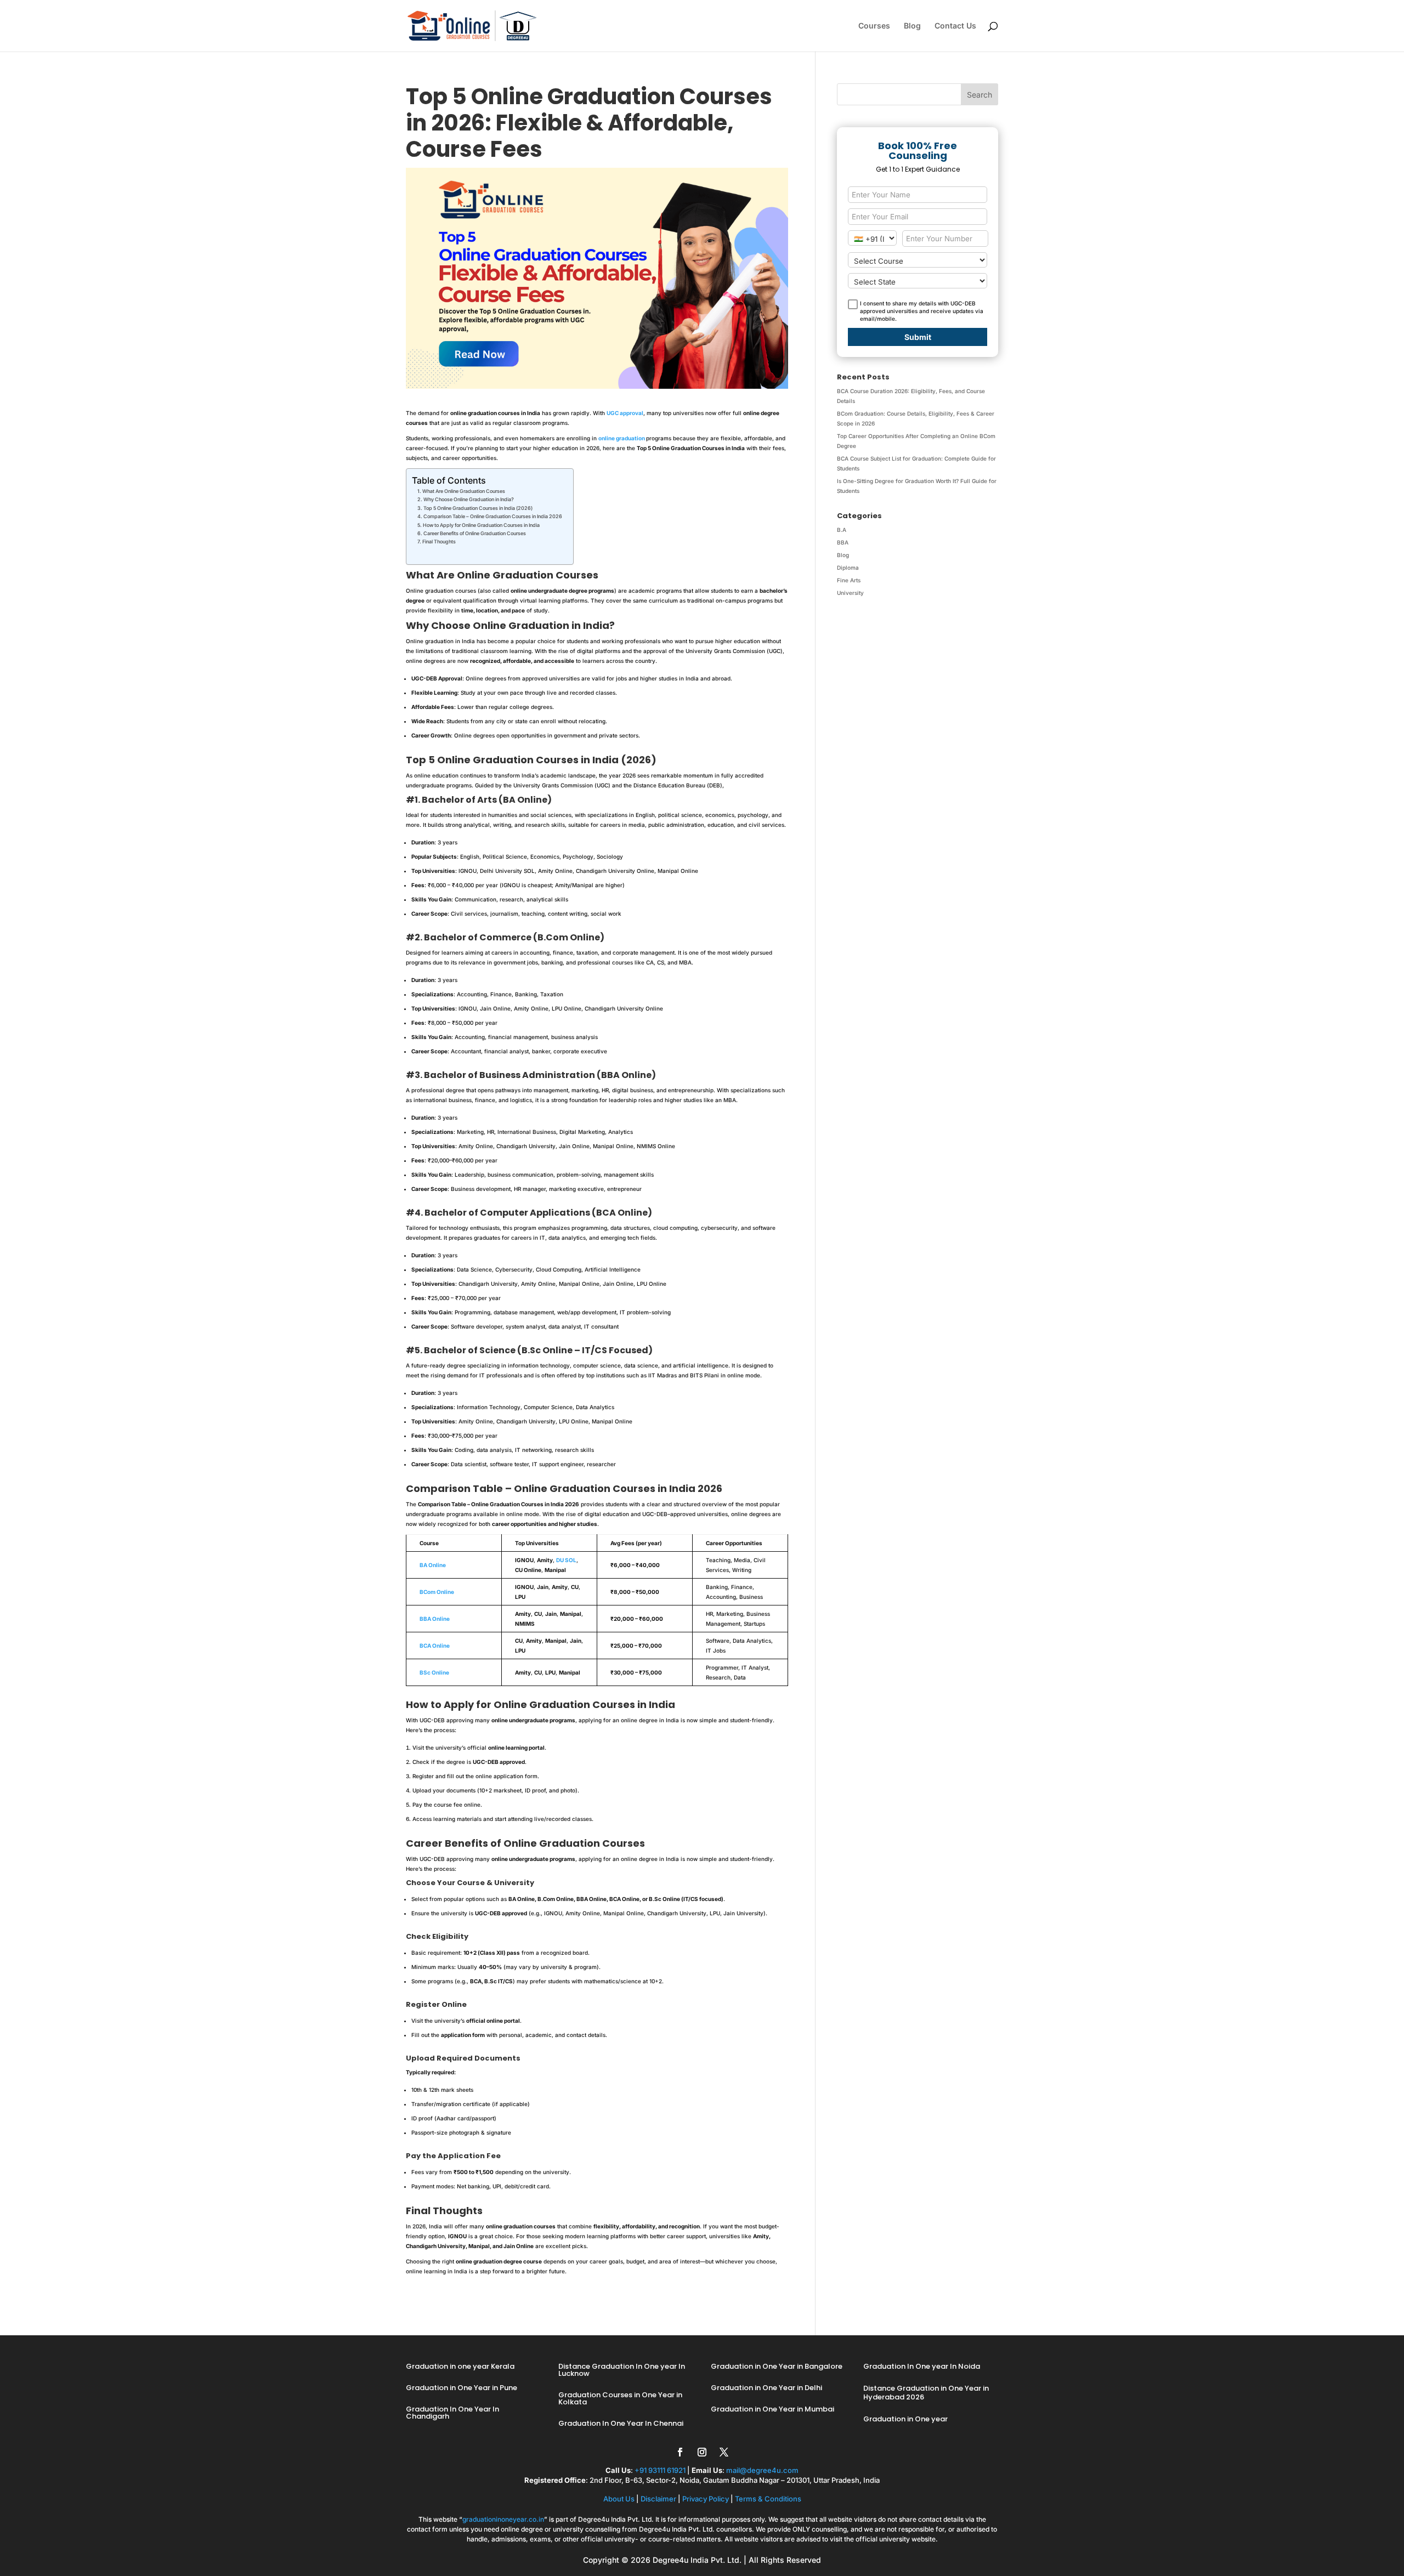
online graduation (622, 438)
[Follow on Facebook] (680, 2452)
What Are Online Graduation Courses (464, 491)
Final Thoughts (439, 541)
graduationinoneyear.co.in (503, 2519)
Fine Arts (849, 580)
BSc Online (434, 1672)
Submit (918, 337)
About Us (619, 2499)
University (850, 593)
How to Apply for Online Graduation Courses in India (481, 525)
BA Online (433, 1565)
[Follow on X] (724, 2452)
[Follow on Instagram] (702, 2452)
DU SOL (566, 1560)
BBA (843, 542)
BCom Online (437, 1592)
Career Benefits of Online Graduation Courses (475, 533)
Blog (912, 26)
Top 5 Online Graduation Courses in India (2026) (478, 508)
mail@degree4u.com (762, 2470)
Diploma (848, 568)
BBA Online (435, 1619)
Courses (874, 26)
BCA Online (435, 1646)
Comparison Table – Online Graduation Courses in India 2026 (493, 516)
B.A (842, 530)
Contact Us (955, 26)
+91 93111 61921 (660, 2470)
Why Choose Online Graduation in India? (469, 499)
